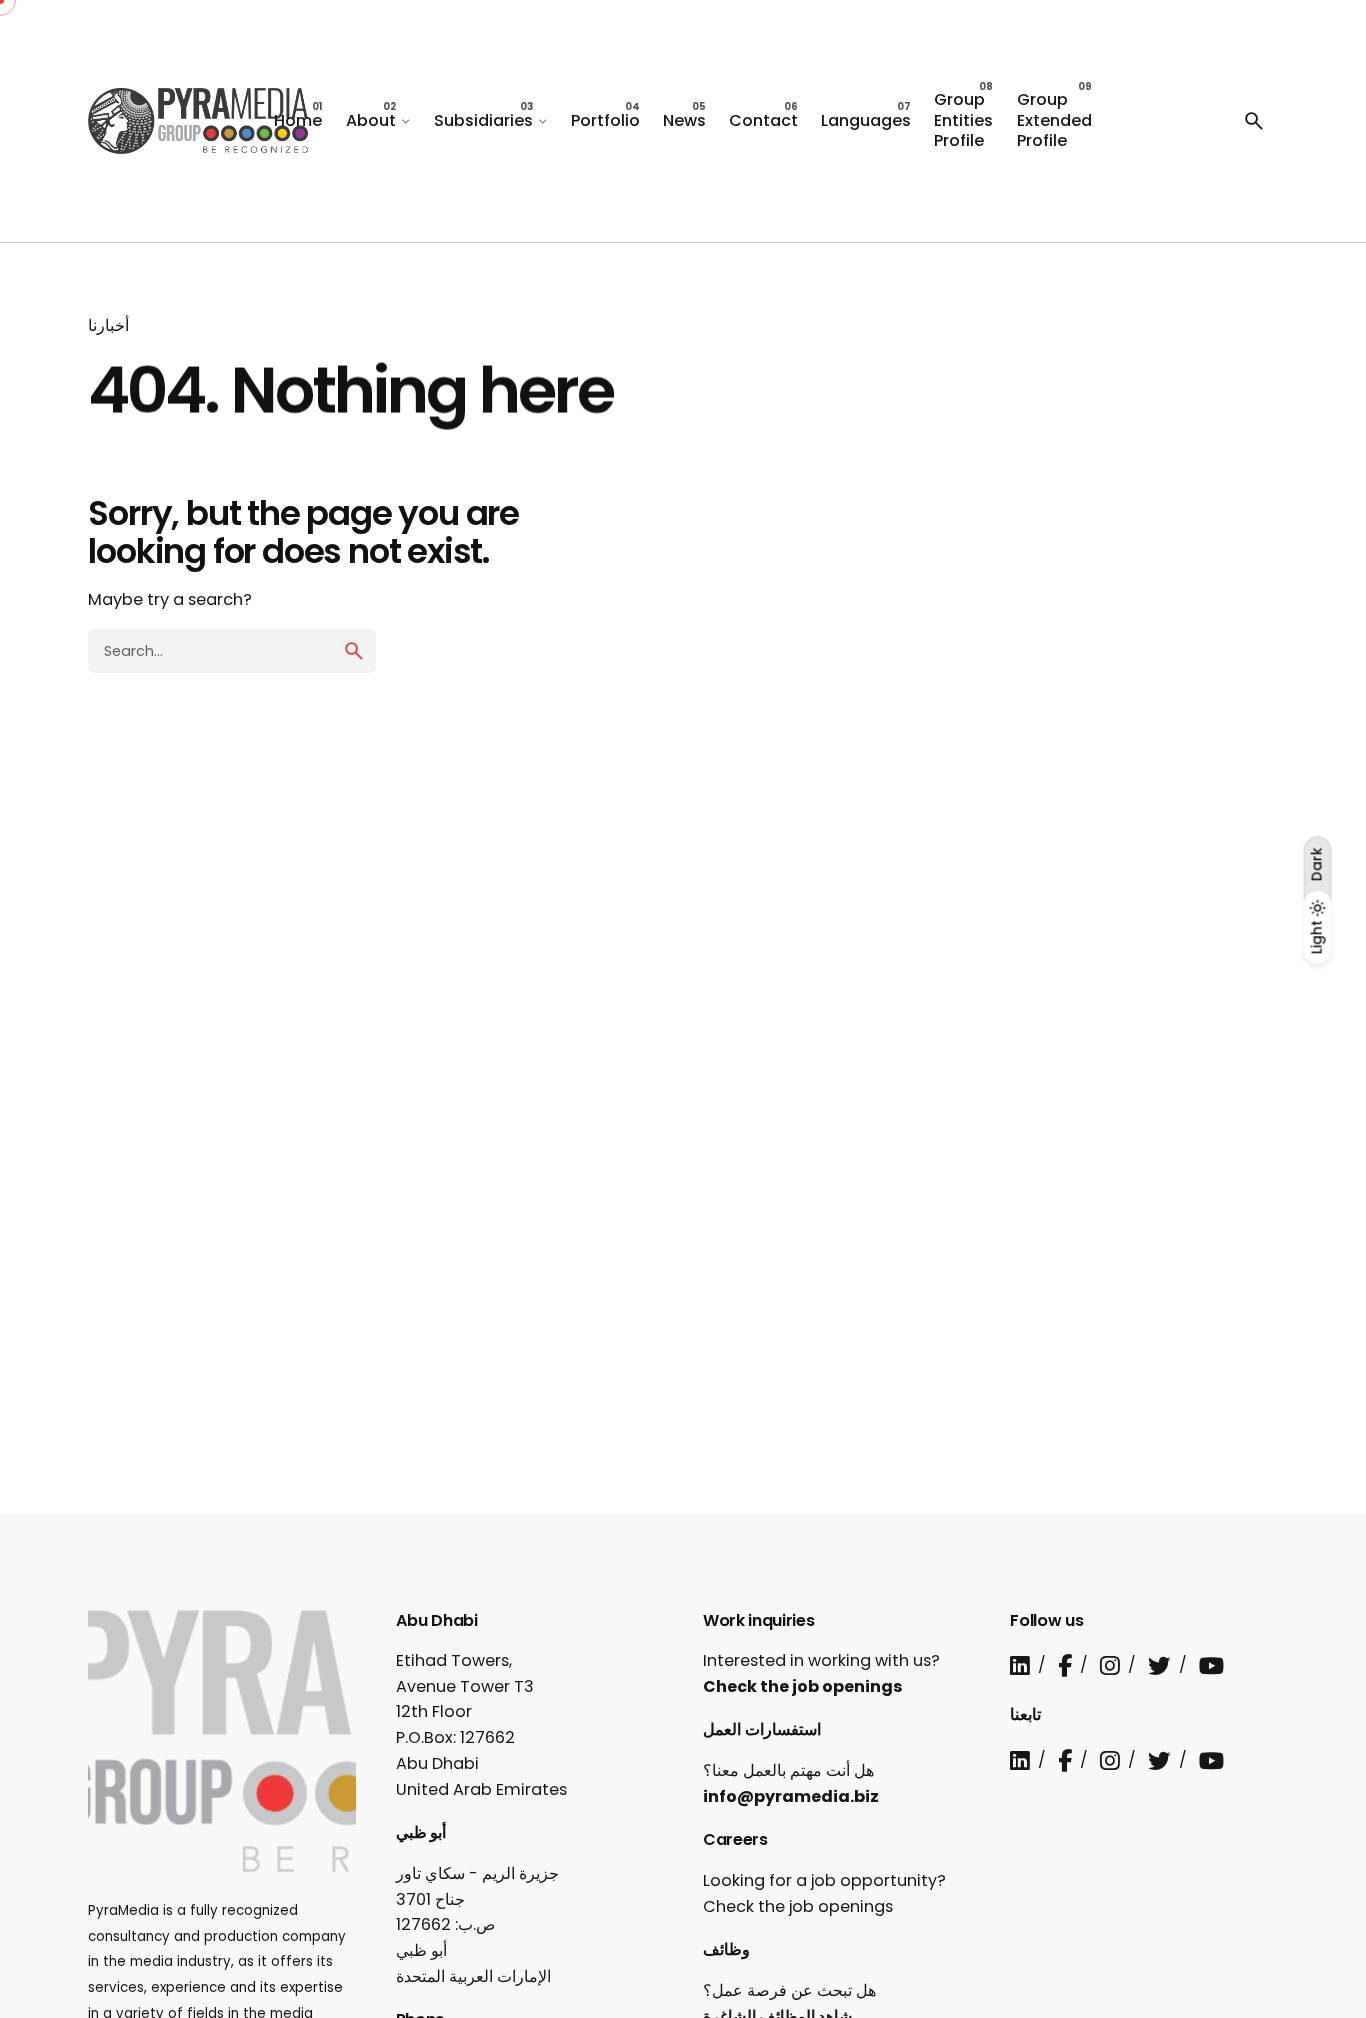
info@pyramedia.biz (791, 1796)
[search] (354, 651)
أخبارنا (108, 325)
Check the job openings (803, 1686)
